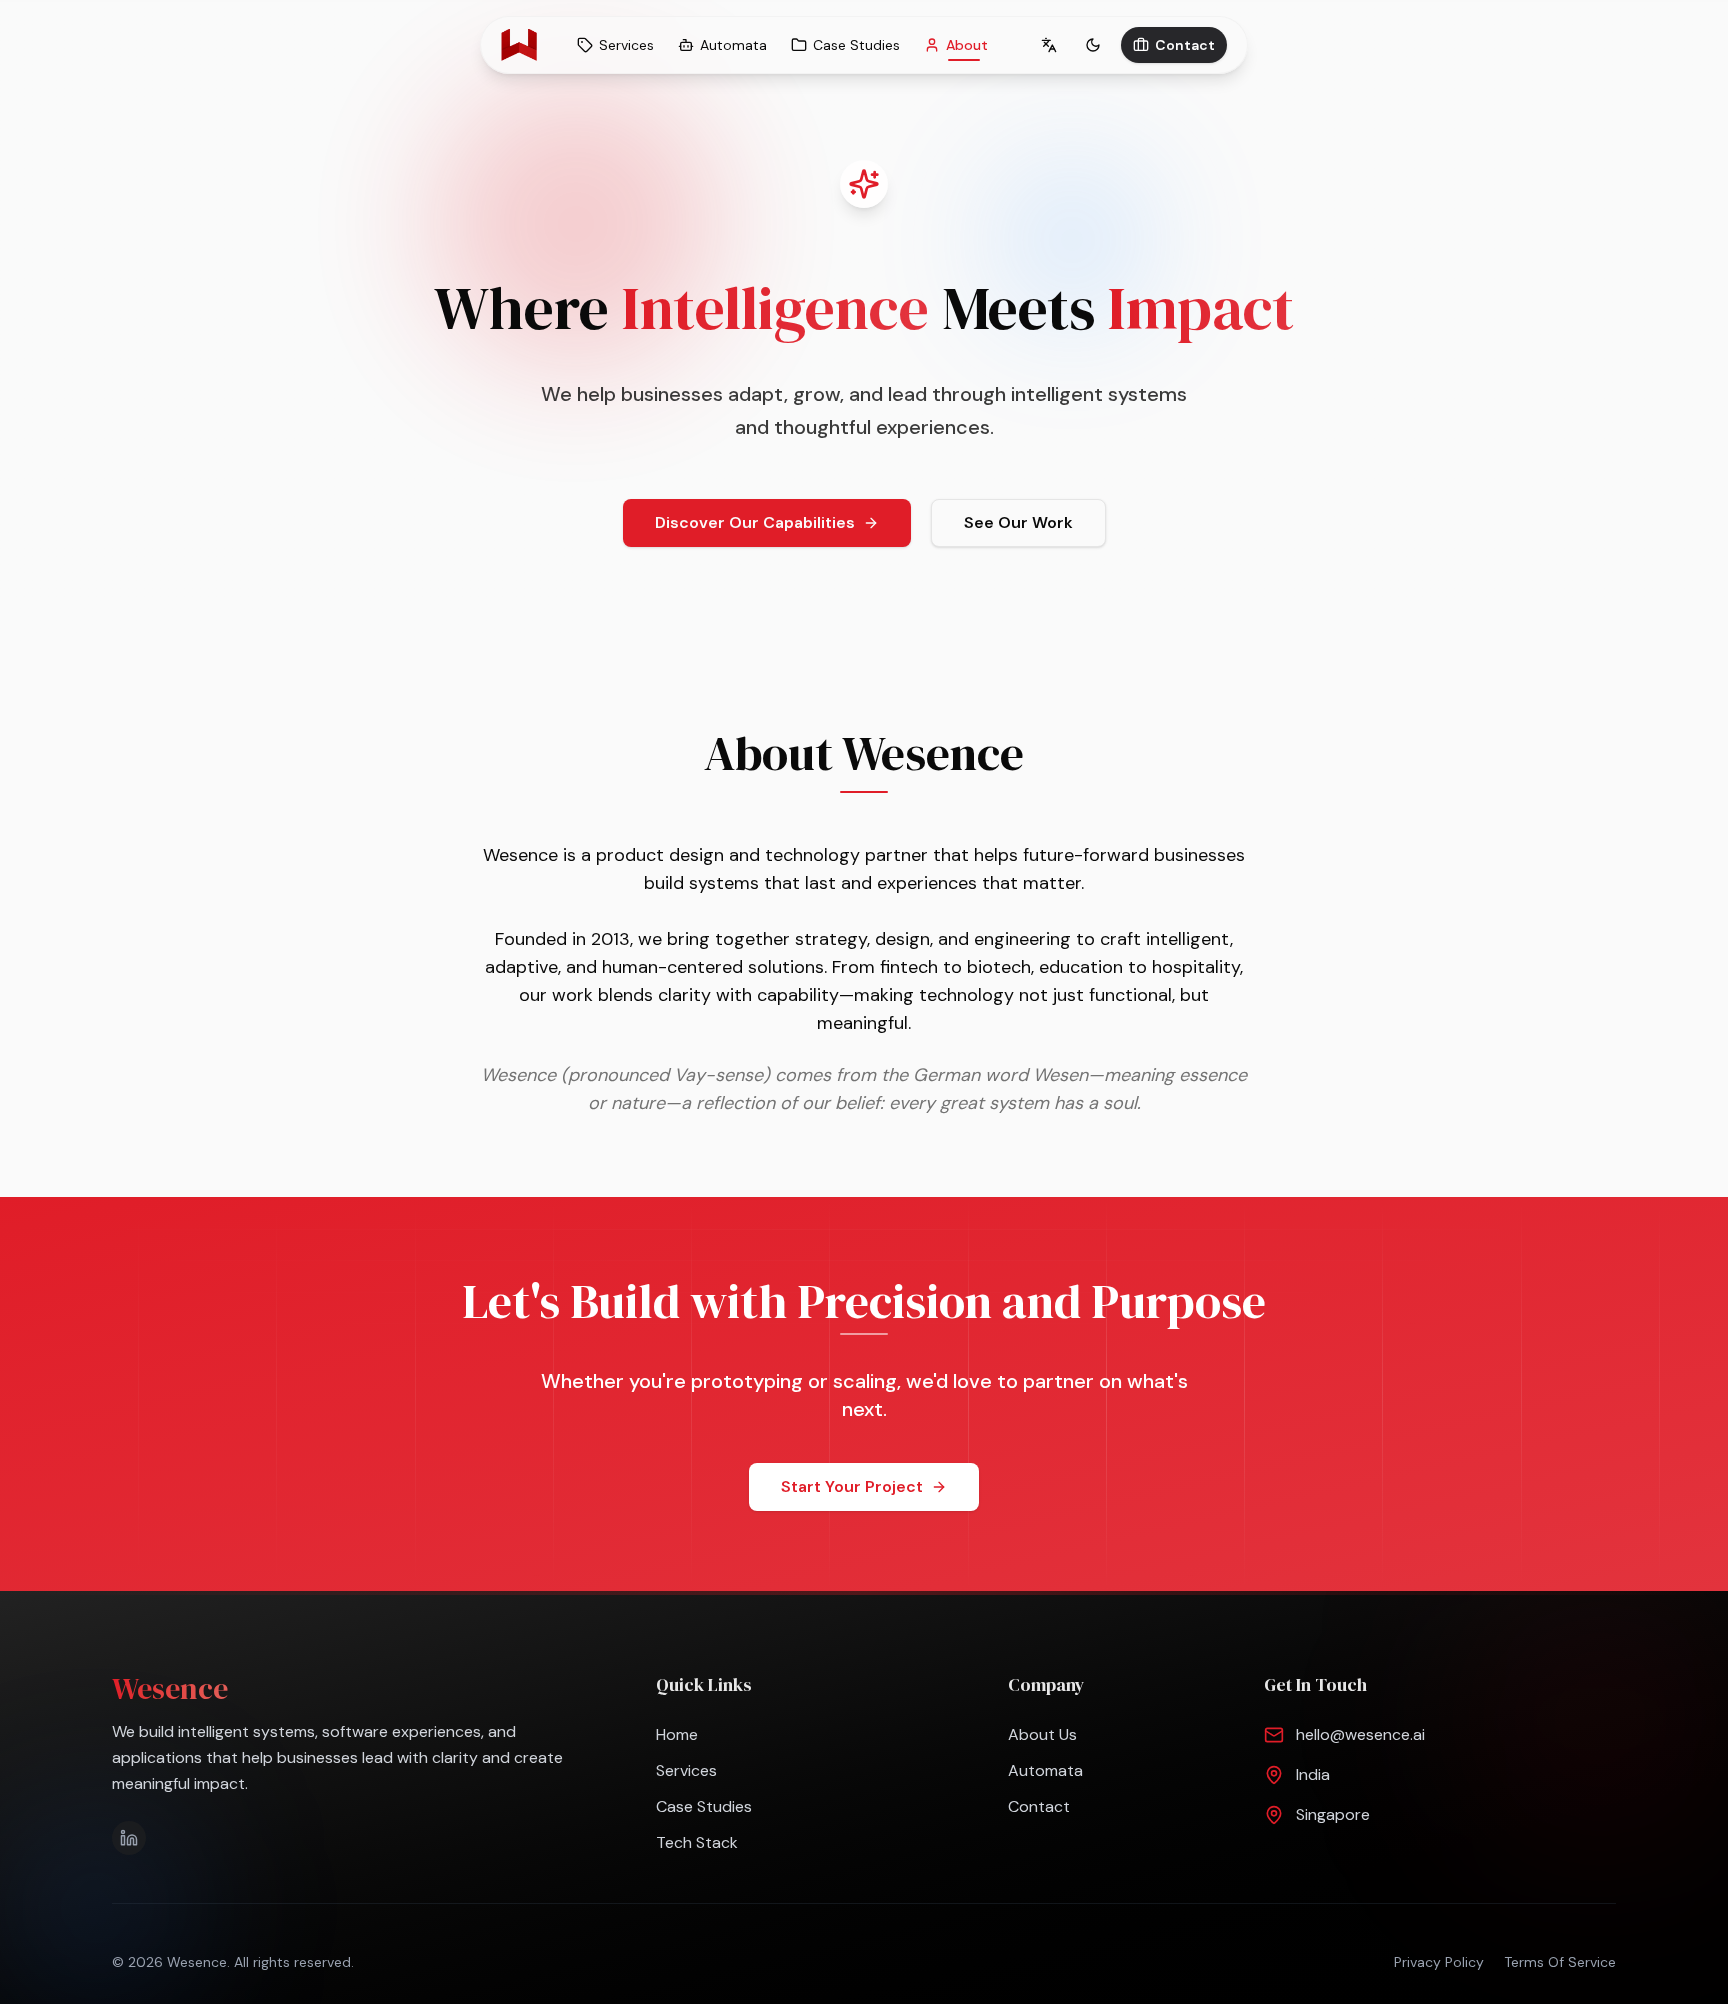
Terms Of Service (1560, 1962)
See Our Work (1018, 522)
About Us (1042, 1734)
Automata (1045, 1770)
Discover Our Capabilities (755, 522)
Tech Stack (697, 1842)
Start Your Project (852, 1486)
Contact (1185, 45)
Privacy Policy (1439, 1962)
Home (677, 1734)
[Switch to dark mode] (1093, 45)
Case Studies (704, 1806)
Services (686, 1770)
